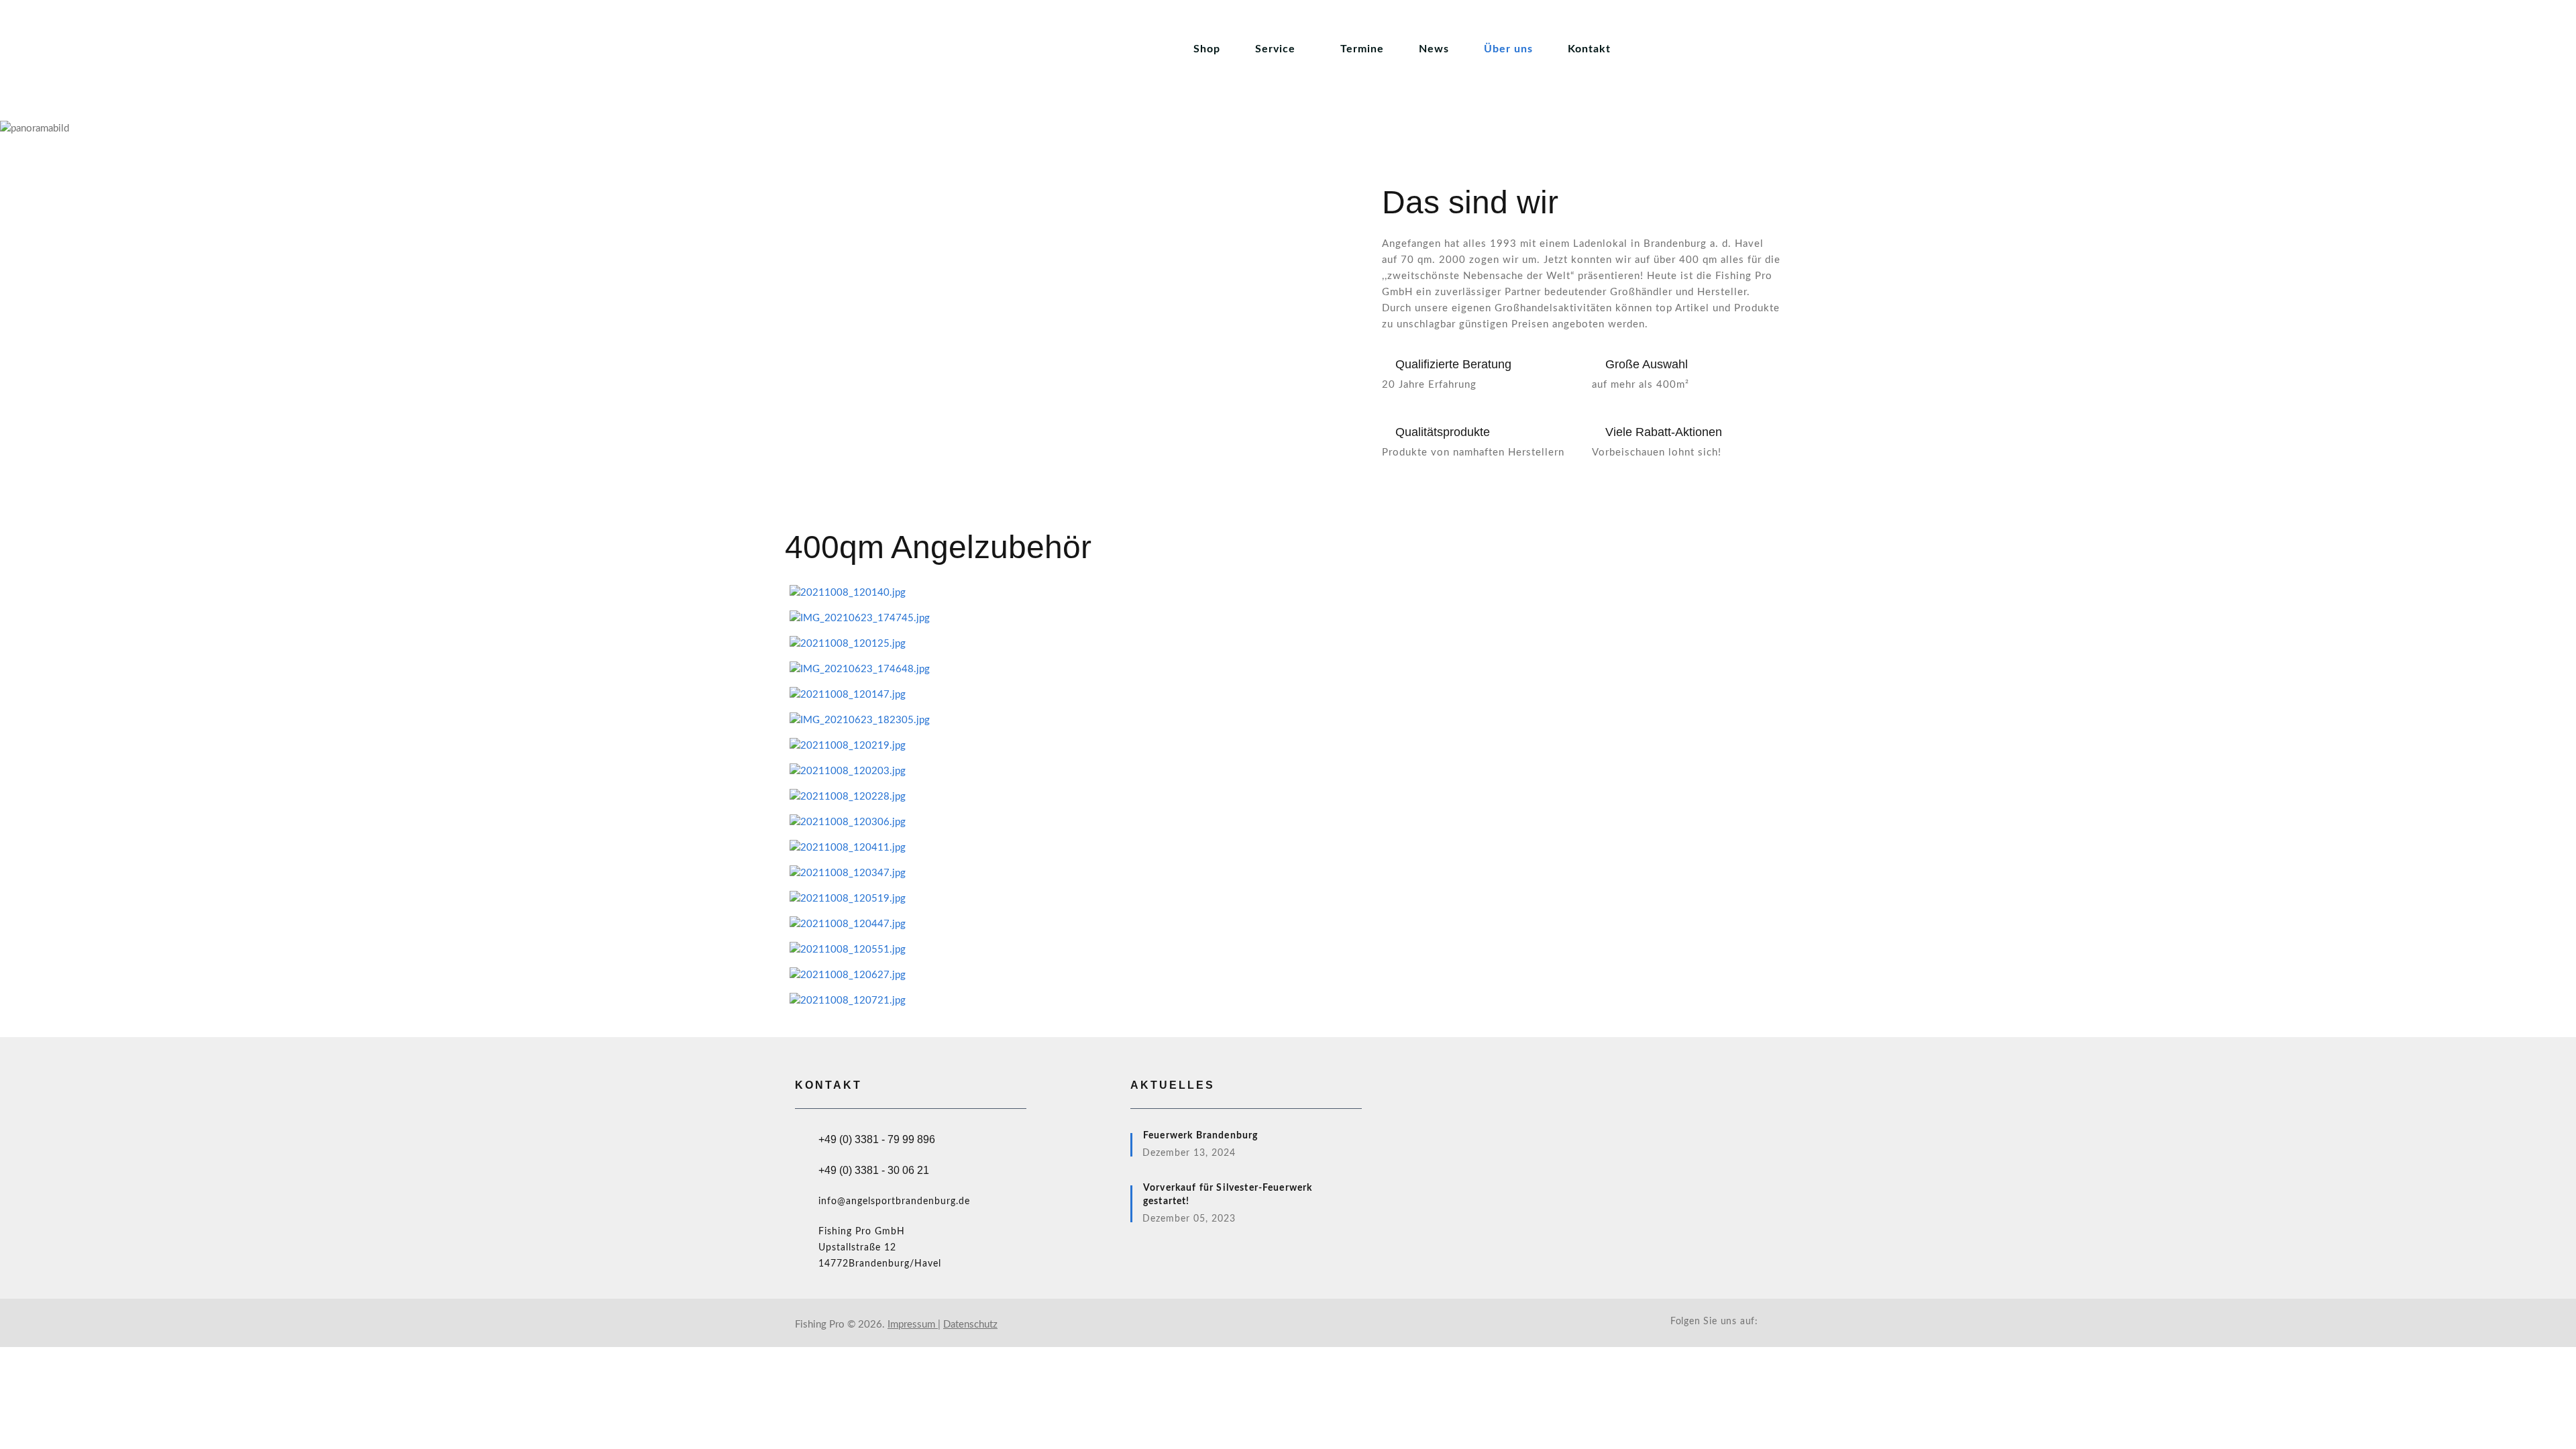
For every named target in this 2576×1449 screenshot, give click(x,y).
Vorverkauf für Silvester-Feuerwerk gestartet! (1228, 1195)
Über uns (1508, 49)
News (1434, 49)
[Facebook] (1772, 1321)
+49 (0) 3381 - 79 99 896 (877, 1139)
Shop (1207, 49)
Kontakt (1589, 49)
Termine (1362, 49)
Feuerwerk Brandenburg (1200, 1136)
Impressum (913, 1325)
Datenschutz (970, 1325)
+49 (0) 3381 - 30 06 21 (874, 1170)
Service (1275, 49)
